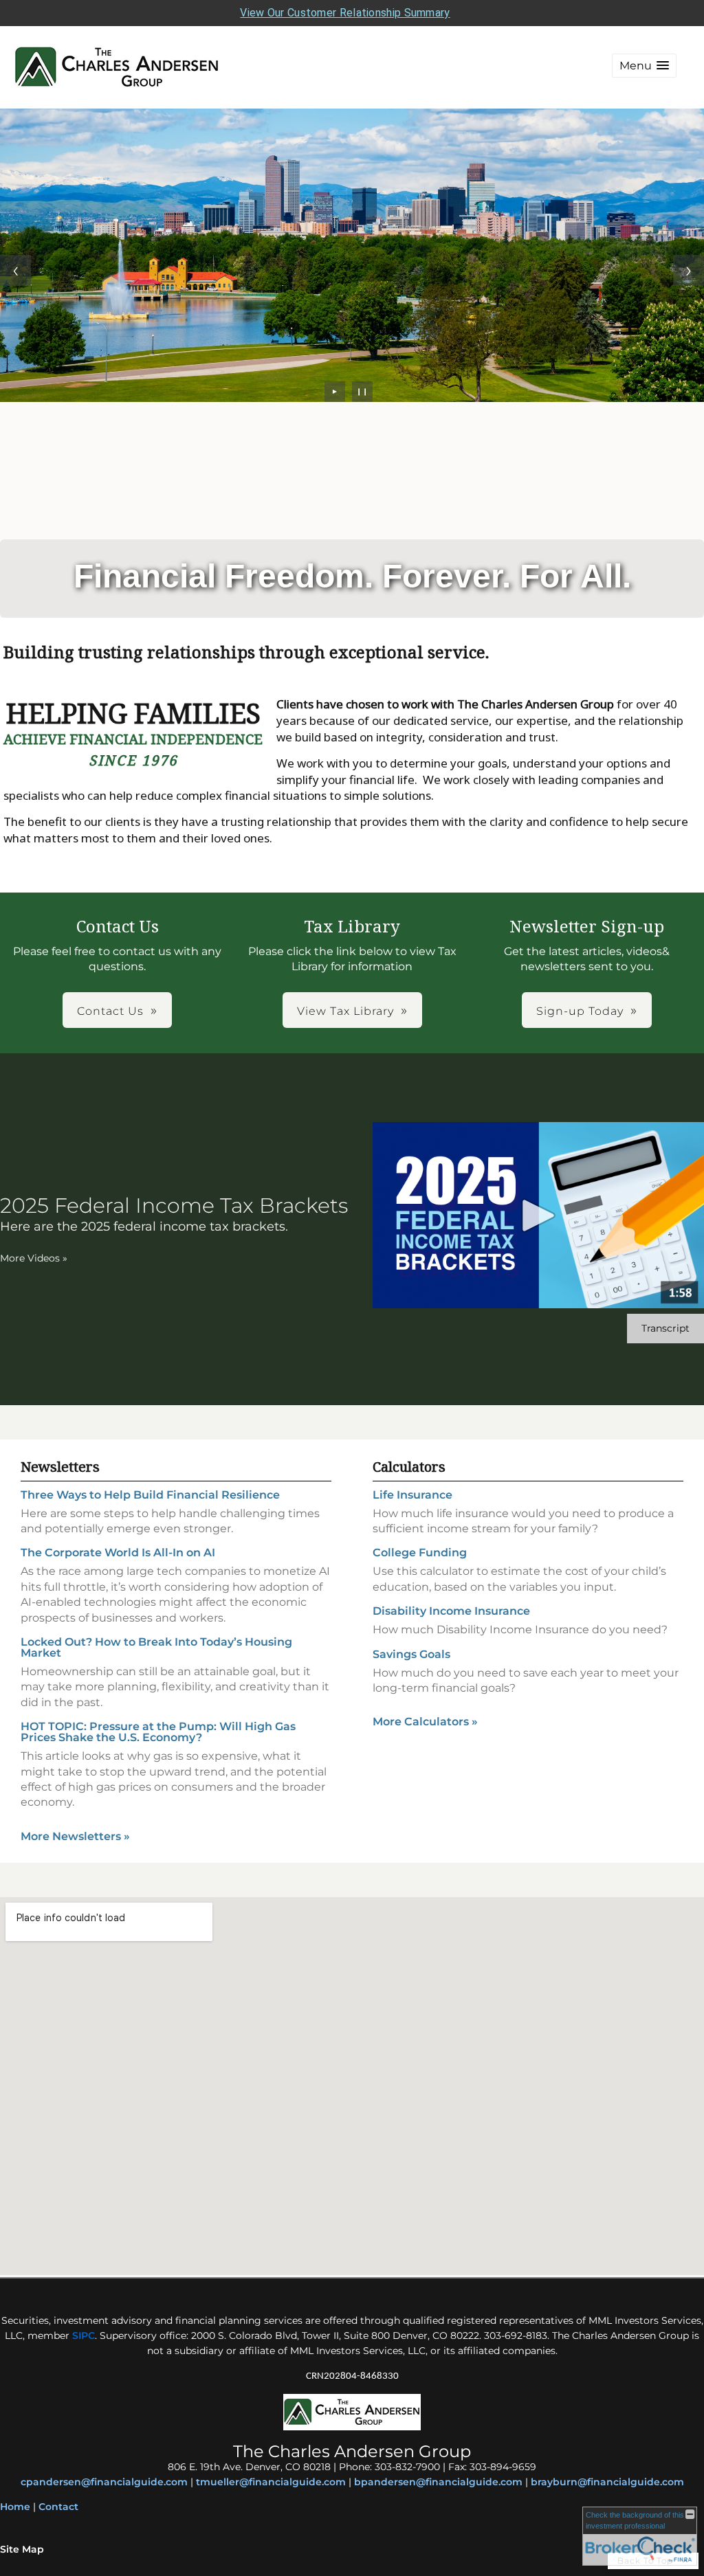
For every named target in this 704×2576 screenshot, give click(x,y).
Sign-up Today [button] (580, 1011)
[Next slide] (689, 270)
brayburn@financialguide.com (607, 2482)
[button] (644, 66)
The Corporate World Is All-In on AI (118, 1553)
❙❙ (362, 391)
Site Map (22, 2549)
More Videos (34, 1258)
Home (15, 2507)
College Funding (420, 1553)
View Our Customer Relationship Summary (345, 13)
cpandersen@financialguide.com (104, 2482)
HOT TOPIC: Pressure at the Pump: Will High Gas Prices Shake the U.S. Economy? (158, 1732)
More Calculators (425, 1722)
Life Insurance (412, 1495)
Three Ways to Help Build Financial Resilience (150, 1495)
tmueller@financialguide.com (271, 2482)
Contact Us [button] (110, 1011)
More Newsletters (75, 1836)
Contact (58, 2507)
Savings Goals (411, 1654)
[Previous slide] (15, 270)
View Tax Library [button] (345, 1011)
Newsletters (60, 1467)
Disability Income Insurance (451, 1611)
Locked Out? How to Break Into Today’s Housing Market (156, 1647)
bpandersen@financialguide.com (438, 2482)
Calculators (409, 1467)
